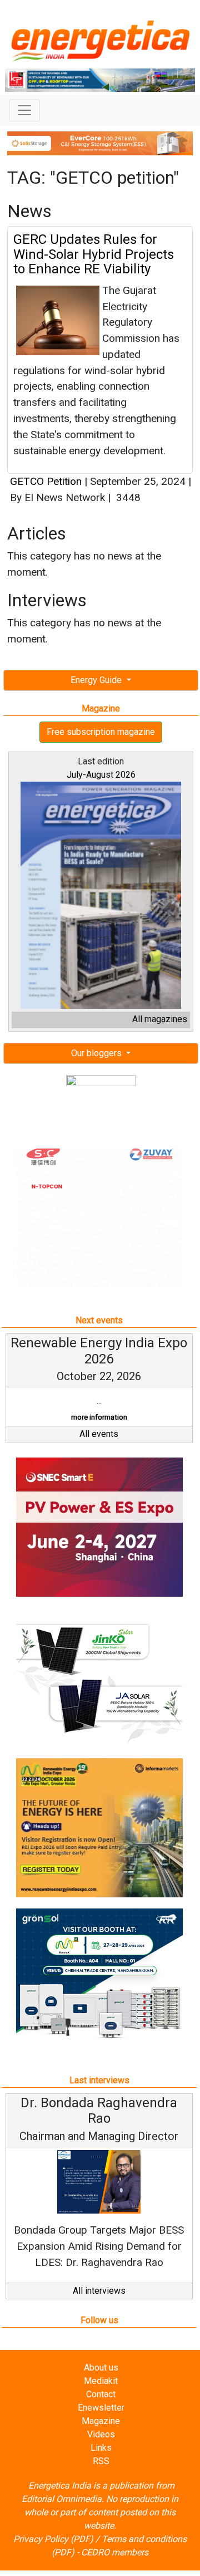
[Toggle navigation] (24, 110)
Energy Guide (97, 680)
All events (99, 1434)
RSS (101, 2461)
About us (101, 2368)
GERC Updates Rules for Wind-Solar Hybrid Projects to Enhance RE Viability (94, 254)
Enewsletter (101, 2408)
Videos (101, 2434)
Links (101, 2448)
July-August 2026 (101, 775)
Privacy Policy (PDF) (53, 2539)
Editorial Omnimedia (62, 2499)
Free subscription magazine (101, 732)
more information (99, 1417)
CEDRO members (115, 2552)
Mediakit (101, 2381)
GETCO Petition (46, 481)
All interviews (99, 2291)
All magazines (160, 1019)
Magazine (101, 2421)
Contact (101, 2394)
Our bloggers (97, 1053)
